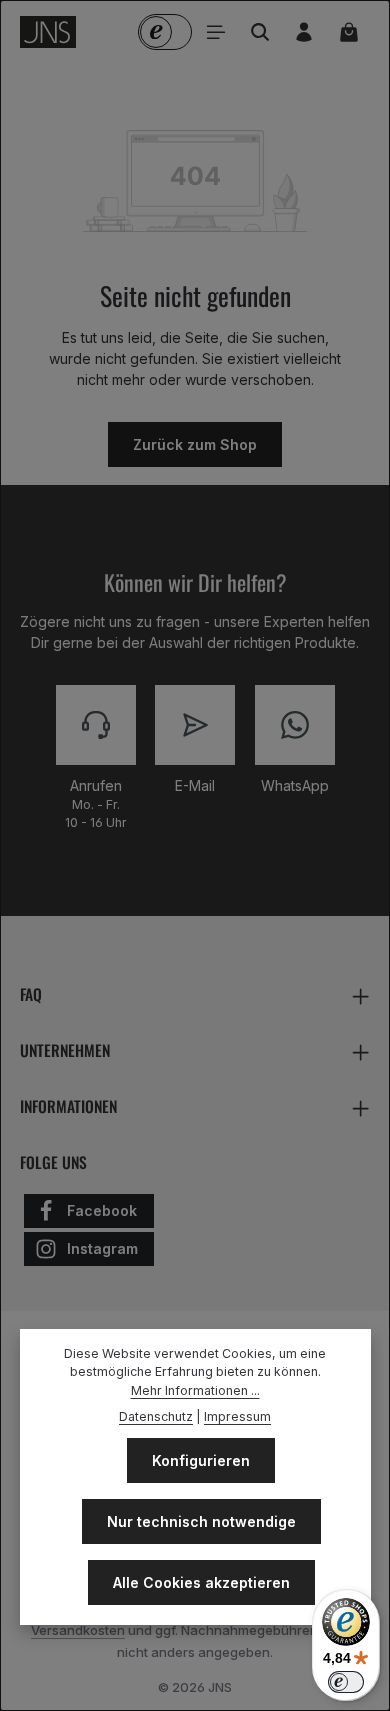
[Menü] (216, 32)
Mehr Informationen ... (195, 1390)
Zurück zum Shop (195, 444)
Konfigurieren (201, 1460)
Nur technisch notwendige (201, 1521)
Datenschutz (156, 1416)
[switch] (346, 1682)
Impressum (237, 1416)
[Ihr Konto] (304, 32)
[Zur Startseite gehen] (48, 32)
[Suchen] (260, 32)
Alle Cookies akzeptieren (201, 1582)
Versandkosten (78, 1630)
